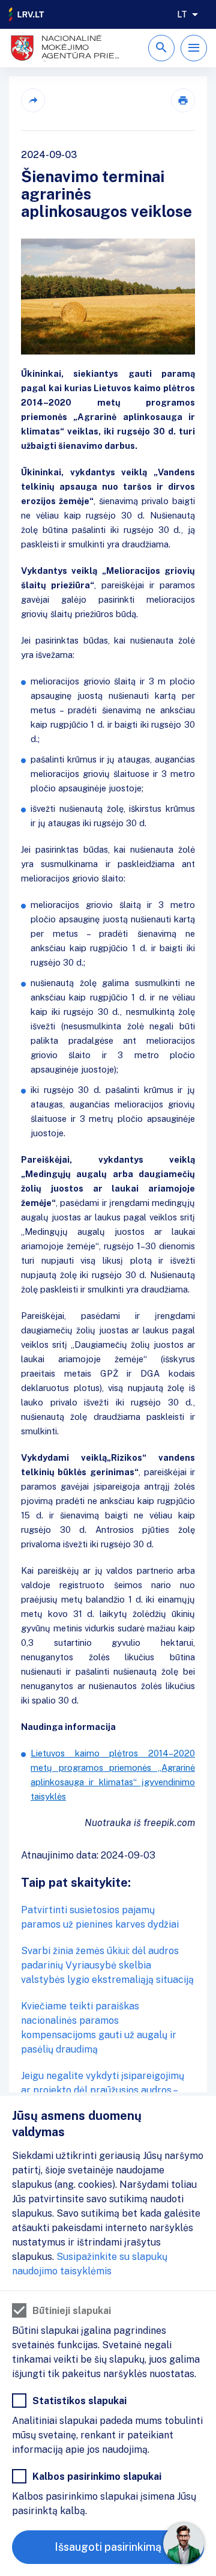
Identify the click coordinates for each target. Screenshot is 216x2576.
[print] (183, 100)
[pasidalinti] (33, 100)
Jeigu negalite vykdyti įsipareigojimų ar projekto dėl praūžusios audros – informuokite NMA (103, 2090)
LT (182, 14)
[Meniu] (194, 48)
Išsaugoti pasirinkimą (108, 2547)
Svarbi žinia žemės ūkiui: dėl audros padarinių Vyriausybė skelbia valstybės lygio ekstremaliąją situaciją (107, 1965)
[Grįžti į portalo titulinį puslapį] (27, 14)
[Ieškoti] (161, 48)
